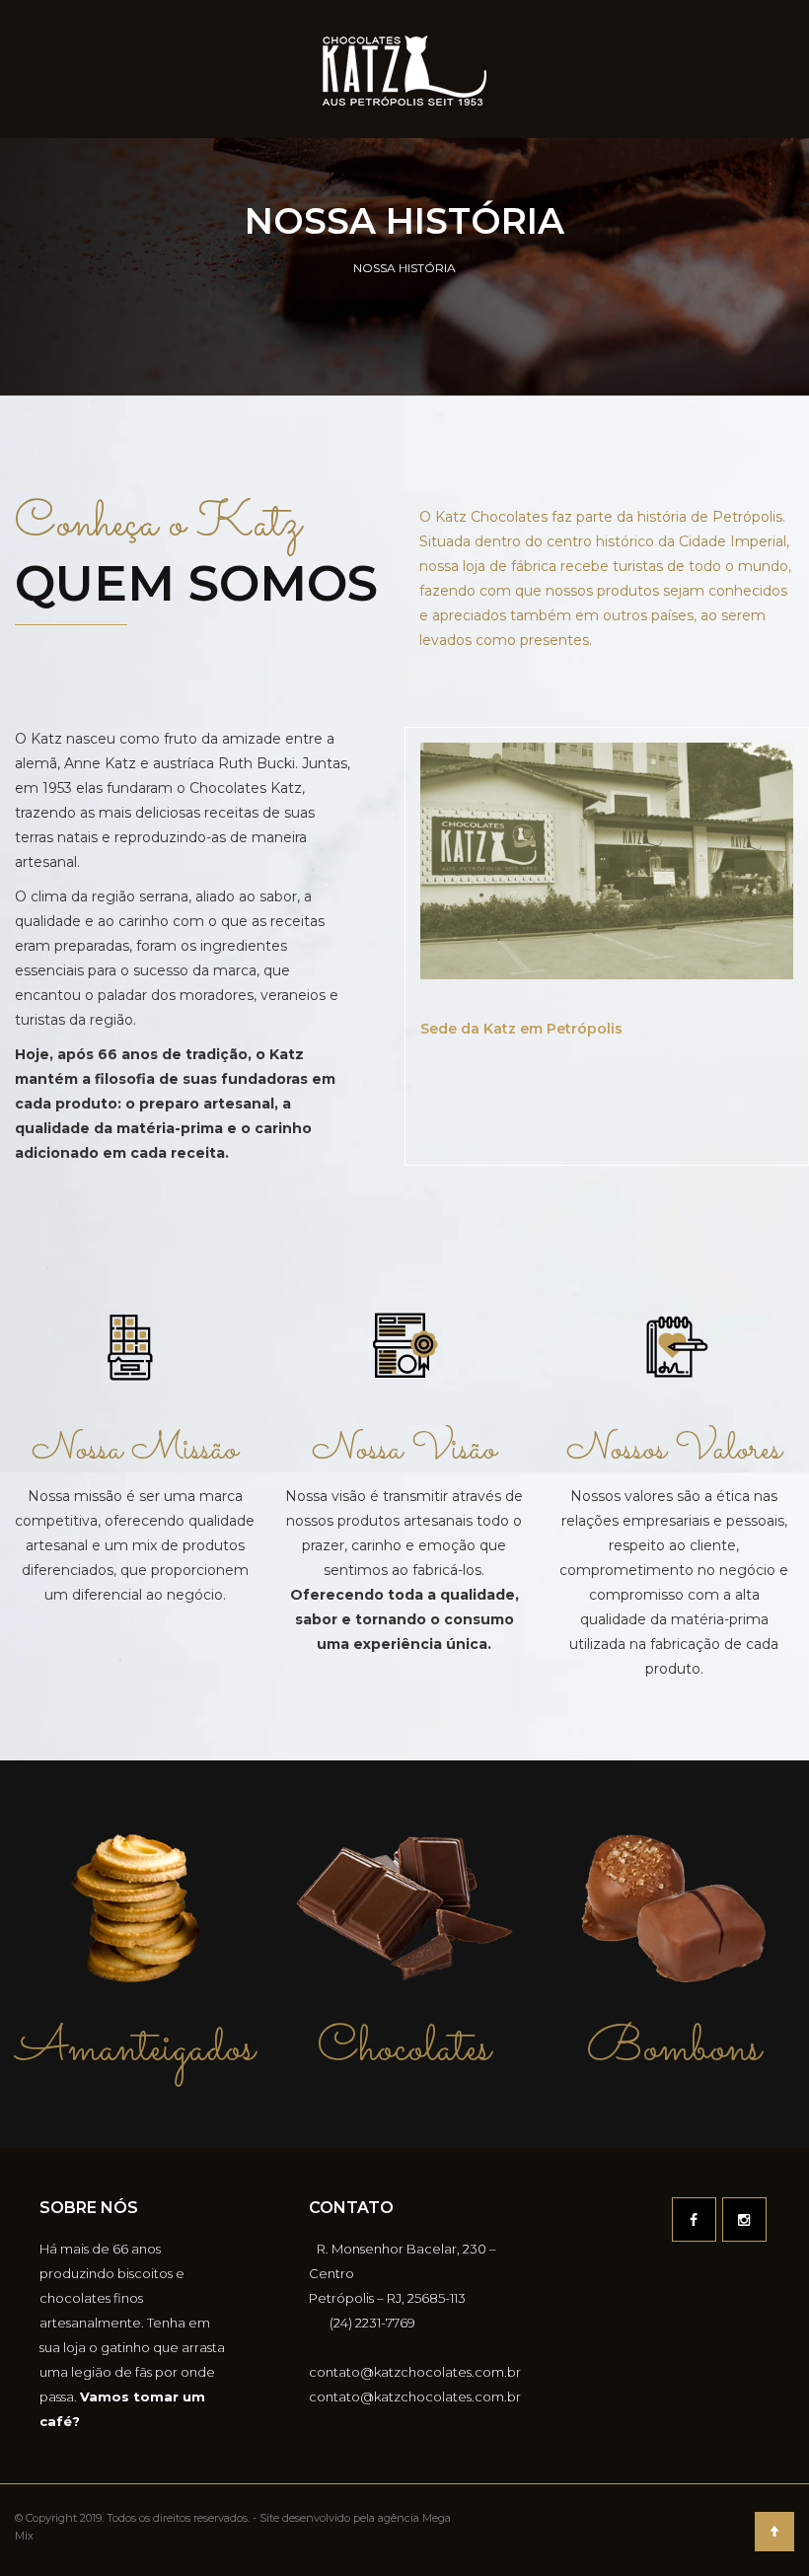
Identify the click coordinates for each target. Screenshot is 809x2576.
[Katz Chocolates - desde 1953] (404, 69)
